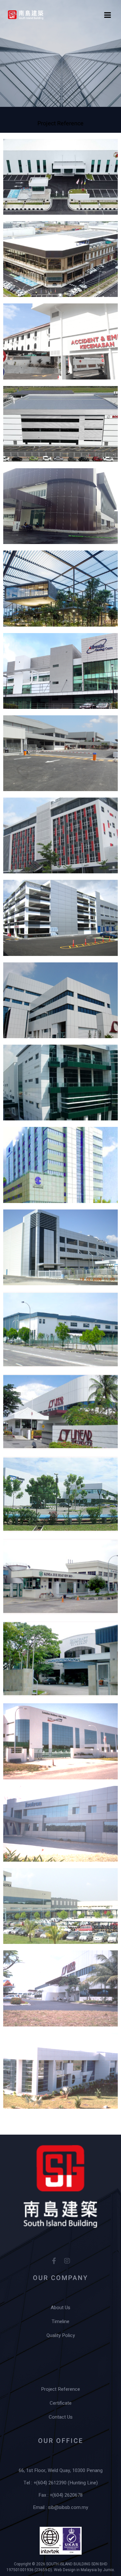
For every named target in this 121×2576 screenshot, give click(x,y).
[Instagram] (67, 2261)
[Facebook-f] (54, 2261)
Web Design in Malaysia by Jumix (84, 2570)
